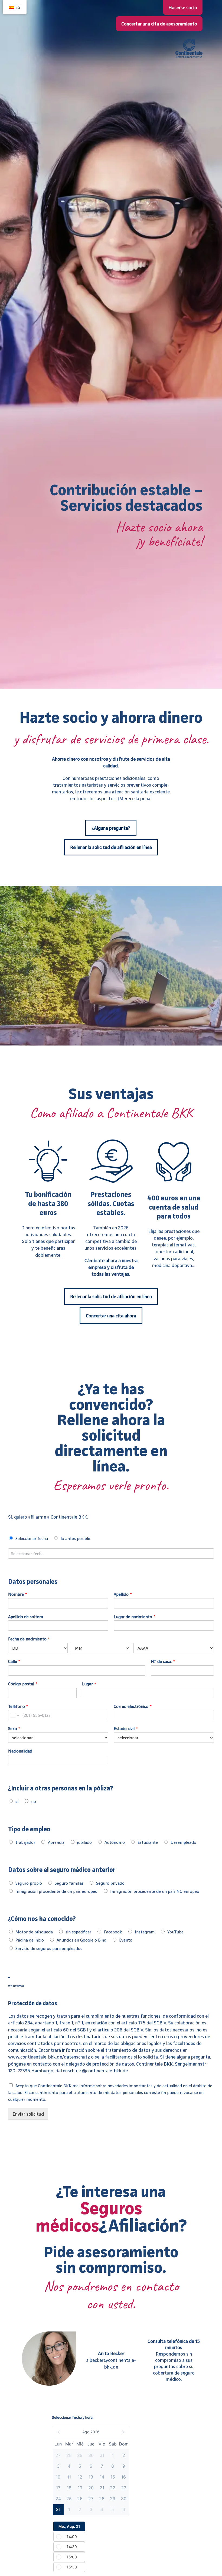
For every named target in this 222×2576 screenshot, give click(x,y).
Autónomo (115, 1842)
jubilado (84, 1842)
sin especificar (78, 1932)
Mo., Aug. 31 (69, 2526)
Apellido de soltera (26, 1617)
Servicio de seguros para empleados (49, 1948)
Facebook (113, 1932)
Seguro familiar (69, 1883)
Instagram (145, 1932)
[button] (91, 2432)
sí (17, 1801)
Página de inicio (30, 1940)
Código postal (23, 1684)
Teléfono (18, 1706)
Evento (126, 1940)
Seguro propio (29, 1883)
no (34, 1801)
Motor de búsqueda (34, 1932)
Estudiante (148, 1842)
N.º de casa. (163, 1661)
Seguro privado (110, 1883)
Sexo (14, 1728)
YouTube (175, 1932)
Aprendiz (56, 1842)
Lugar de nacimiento (135, 1617)
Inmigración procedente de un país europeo (56, 1891)
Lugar (89, 1684)
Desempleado (183, 1842)
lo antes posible (75, 1538)
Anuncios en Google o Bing (81, 1940)
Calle (14, 1661)
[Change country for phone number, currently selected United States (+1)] (14, 1715)
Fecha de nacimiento (29, 1639)
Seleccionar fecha (32, 1538)
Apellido (123, 1594)
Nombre (18, 1594)
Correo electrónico (133, 1706)
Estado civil (126, 1728)
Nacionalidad (20, 1751)
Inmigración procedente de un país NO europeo (155, 1891)
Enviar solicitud (28, 2114)
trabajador (25, 1842)
